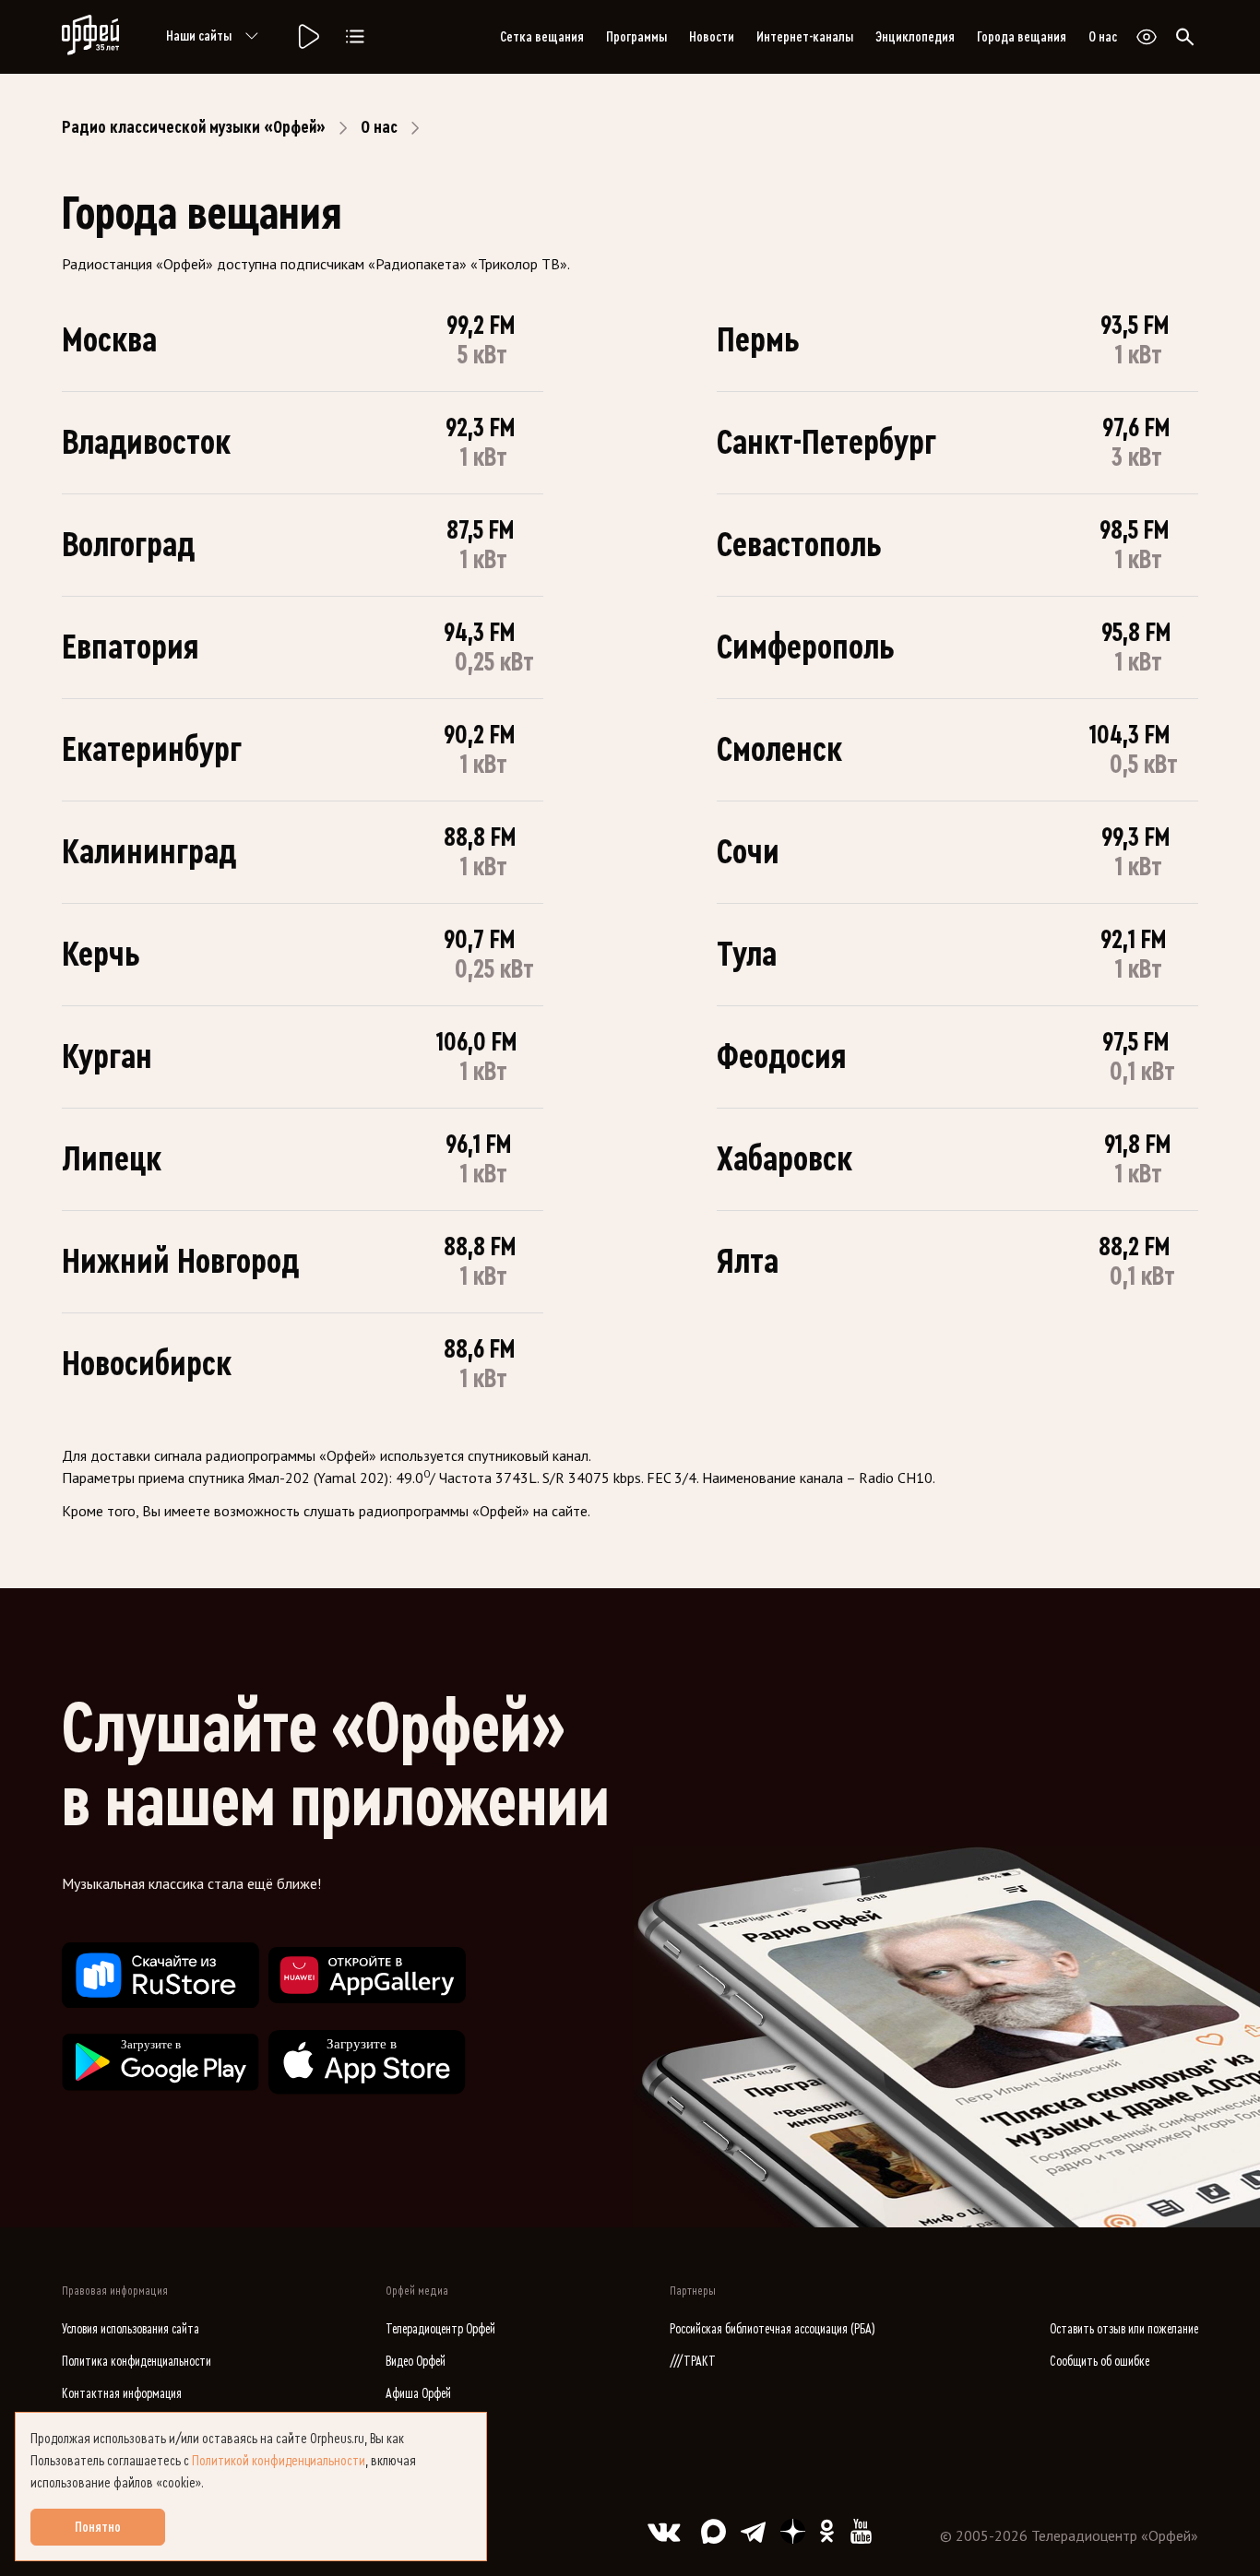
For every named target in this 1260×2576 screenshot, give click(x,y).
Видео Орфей (416, 2362)
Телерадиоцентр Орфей (440, 2329)
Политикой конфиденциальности (279, 2461)
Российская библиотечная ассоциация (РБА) (773, 2329)
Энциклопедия (915, 37)
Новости (712, 37)
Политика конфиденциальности (137, 2362)
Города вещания (1022, 37)
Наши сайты (199, 36)
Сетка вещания (542, 37)
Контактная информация (122, 2394)
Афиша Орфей (418, 2394)
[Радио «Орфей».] (307, 37)
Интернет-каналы (805, 37)
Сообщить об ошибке (1100, 2362)
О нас (1103, 37)
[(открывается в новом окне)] (160, 1975)
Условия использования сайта (131, 2329)
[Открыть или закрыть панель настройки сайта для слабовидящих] (1147, 37)
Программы (636, 37)
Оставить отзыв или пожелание (1124, 2329)
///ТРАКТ (693, 2362)
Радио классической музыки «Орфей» (194, 127)
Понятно (98, 2527)
